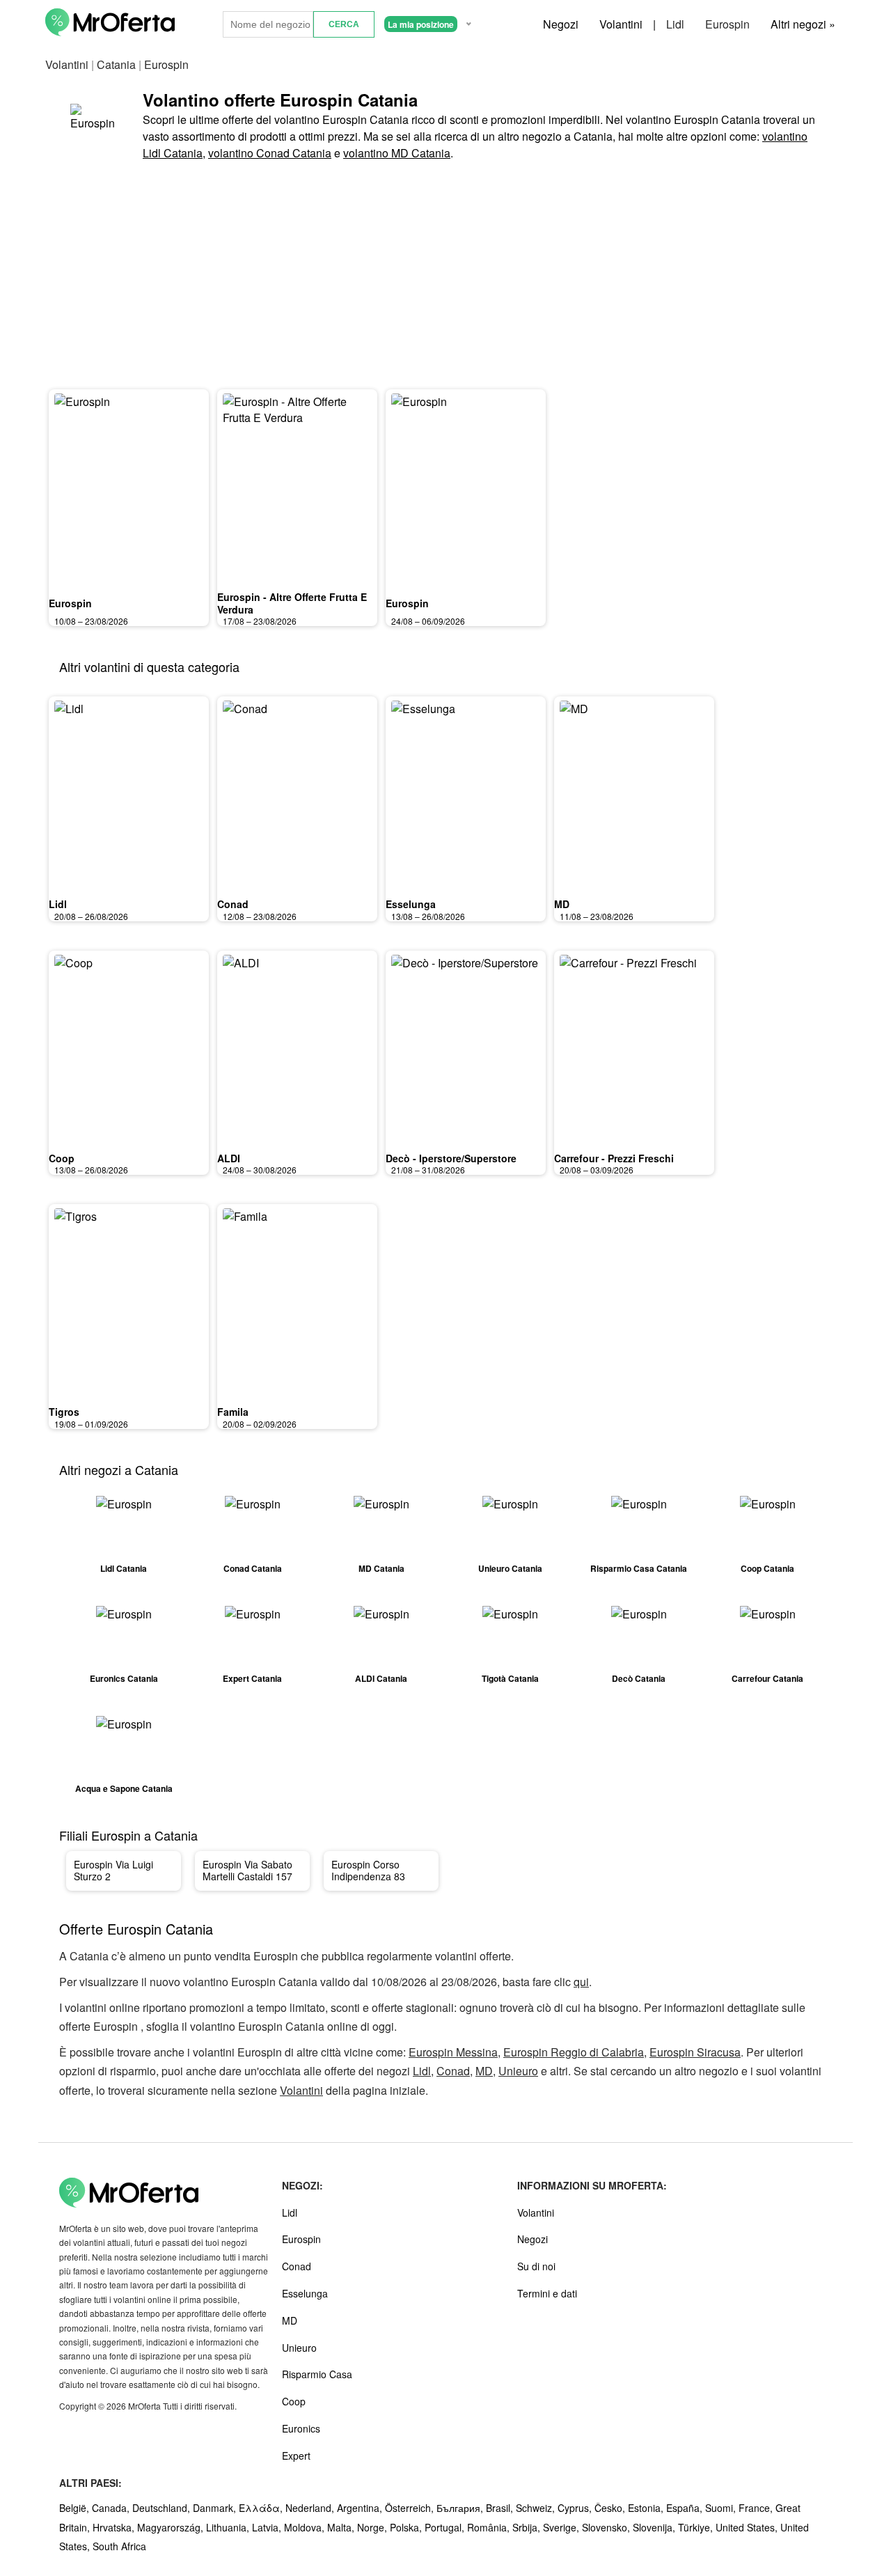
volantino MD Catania (397, 153)
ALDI (229, 1158)
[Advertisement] (445, 276)
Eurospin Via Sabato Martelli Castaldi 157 (247, 1871)
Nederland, (311, 2508)
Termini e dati (547, 2293)
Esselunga (411, 904)
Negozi (561, 24)
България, (461, 2508)
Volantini (621, 24)
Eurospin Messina (453, 2052)
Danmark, (216, 2508)
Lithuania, (229, 2527)
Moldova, (306, 2527)
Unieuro (518, 2071)
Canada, (112, 2508)
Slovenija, (655, 2527)
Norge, (373, 2527)
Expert (296, 2456)
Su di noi (536, 2266)
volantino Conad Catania (270, 153)
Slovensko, (607, 2527)
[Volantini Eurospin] (94, 125)
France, (757, 2508)
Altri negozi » (803, 24)
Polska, (407, 2527)
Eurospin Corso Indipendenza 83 (368, 1871)
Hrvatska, (115, 2527)
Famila (233, 1412)
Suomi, (722, 2508)
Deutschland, (163, 2508)
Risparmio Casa (317, 2374)
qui (581, 1982)
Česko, (611, 2508)
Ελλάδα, (262, 2508)
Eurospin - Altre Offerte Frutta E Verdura (292, 603)
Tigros (64, 1412)
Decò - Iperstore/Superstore (451, 1158)
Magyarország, (172, 2527)
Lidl (675, 24)
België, (76, 2508)
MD (562, 904)
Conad (233, 904)
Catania (116, 64)
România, (490, 2527)
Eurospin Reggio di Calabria (574, 2052)
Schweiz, (537, 2508)
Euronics (301, 2428)
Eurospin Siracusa (695, 2052)
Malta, (342, 2527)
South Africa (119, 2546)
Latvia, (268, 2527)
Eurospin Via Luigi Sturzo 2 (113, 1871)
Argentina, (361, 2508)
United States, (748, 2527)
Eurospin (727, 24)
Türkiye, (697, 2527)
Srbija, (528, 2527)
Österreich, (411, 2508)
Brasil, (501, 2508)
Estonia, (647, 2508)
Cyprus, (576, 2508)
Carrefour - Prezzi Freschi (614, 1158)
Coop (62, 1158)
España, (686, 2508)
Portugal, (446, 2527)
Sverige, (562, 2527)
